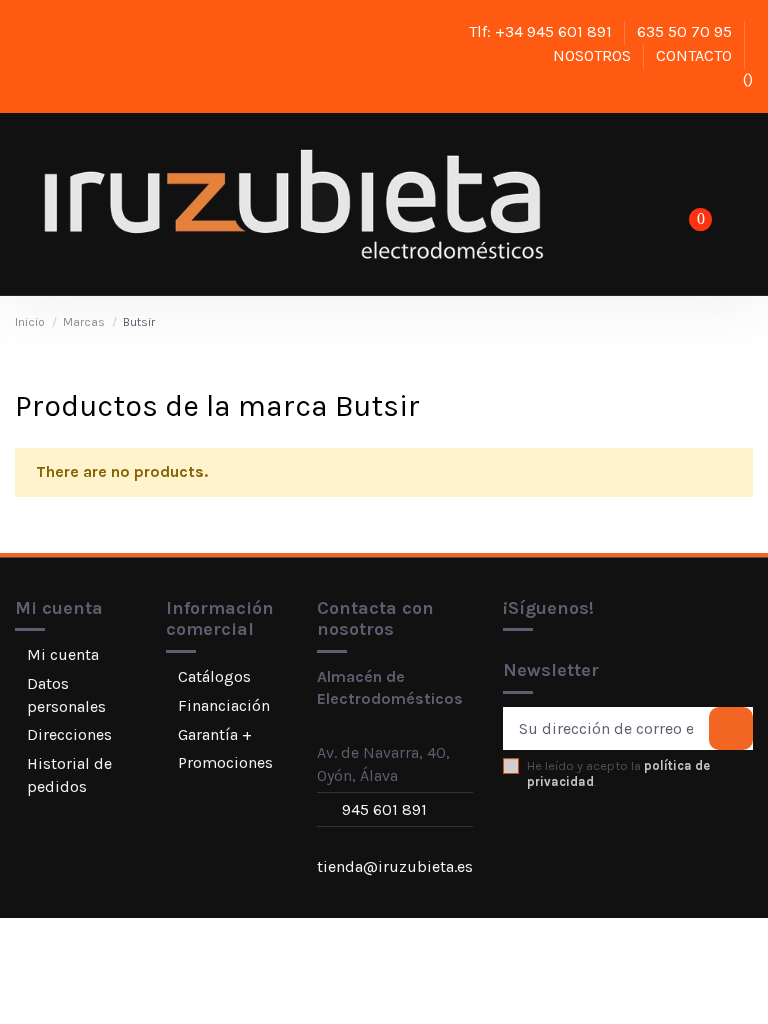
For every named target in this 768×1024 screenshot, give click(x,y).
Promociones (225, 762)
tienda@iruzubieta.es (395, 866)
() (746, 79)
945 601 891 (384, 809)
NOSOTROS (594, 55)
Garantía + (215, 734)
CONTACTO (696, 55)
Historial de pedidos (69, 774)
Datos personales (66, 694)
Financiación (224, 705)
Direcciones (69, 734)
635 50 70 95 (686, 31)
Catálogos (214, 676)
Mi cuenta (63, 654)
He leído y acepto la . (618, 773)
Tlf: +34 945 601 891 (542, 31)
